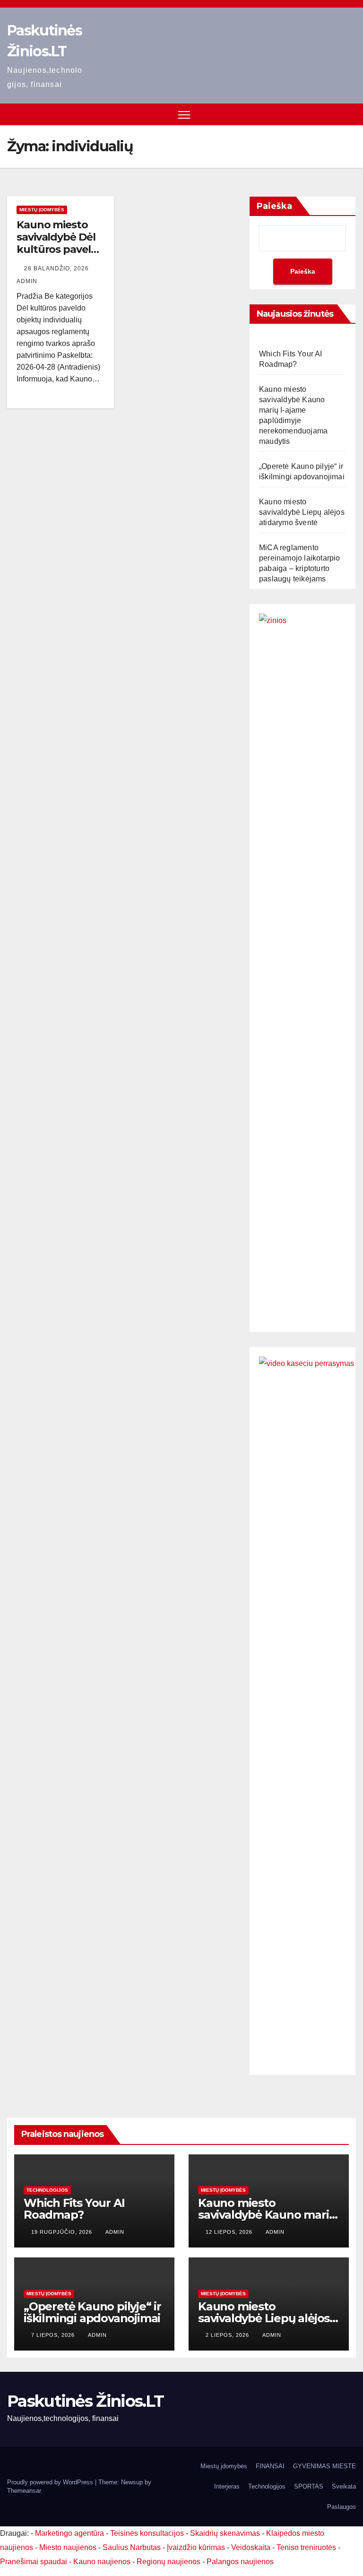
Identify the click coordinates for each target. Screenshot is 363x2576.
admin (115, 2232)
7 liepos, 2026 (54, 2335)
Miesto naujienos (68, 2547)
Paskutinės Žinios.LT (85, 2401)
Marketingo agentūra (69, 2533)
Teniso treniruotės (306, 2547)
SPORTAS (309, 2486)
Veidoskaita (251, 2547)
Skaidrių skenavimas (225, 2533)
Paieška (274, 206)
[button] (350, 114)
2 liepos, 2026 (228, 2335)
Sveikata (344, 2486)
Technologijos (47, 2190)
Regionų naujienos (169, 2562)
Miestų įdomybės (42, 210)
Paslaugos (341, 2507)
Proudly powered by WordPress (51, 2482)
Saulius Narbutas (132, 2547)
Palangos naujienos (240, 2562)
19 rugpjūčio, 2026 (63, 2232)
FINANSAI (270, 2466)
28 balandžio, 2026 (57, 268)
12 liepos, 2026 (230, 2232)
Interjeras (227, 2486)
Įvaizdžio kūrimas (196, 2547)
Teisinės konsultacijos (147, 2533)
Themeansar (24, 2491)
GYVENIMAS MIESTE (324, 2466)
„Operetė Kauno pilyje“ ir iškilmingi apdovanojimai (92, 2312)
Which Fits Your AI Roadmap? (74, 2209)
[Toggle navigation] (184, 115)
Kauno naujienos (102, 2562)
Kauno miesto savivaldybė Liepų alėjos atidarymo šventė (302, 512)
